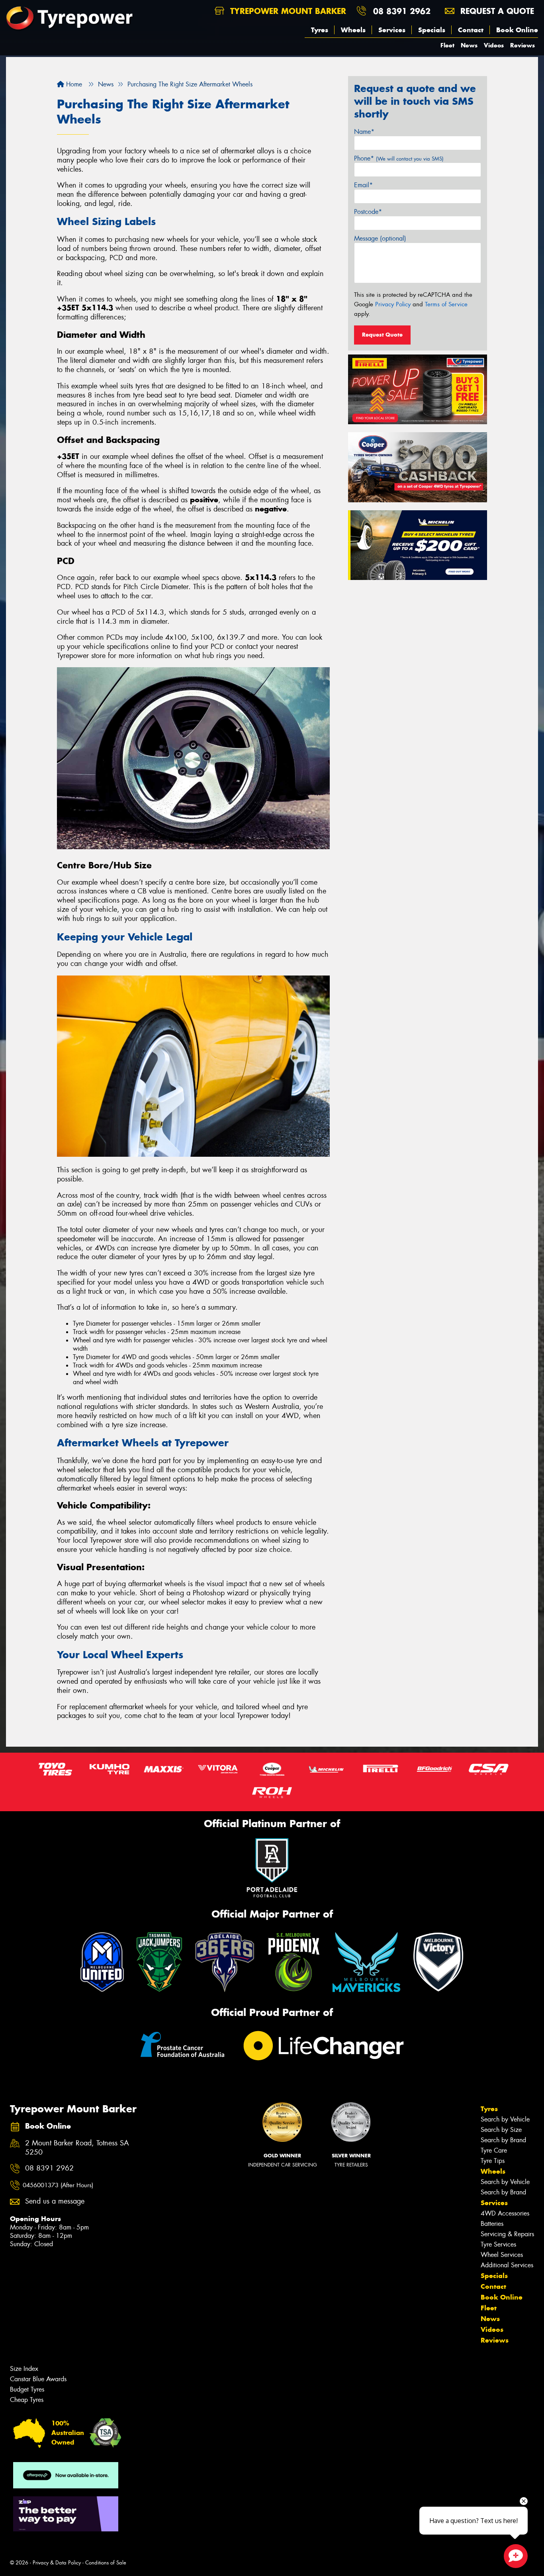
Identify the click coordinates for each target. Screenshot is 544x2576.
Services (392, 30)
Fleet (447, 45)
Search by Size (501, 2130)
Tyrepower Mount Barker (287, 11)
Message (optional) (380, 238)
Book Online (517, 30)
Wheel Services (502, 2255)
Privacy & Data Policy (57, 2563)
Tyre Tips (493, 2161)
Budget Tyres (27, 2389)
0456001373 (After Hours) (58, 2185)
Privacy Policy (393, 304)
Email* (363, 185)
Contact (471, 30)
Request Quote (382, 335)
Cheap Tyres (27, 2400)
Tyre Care (494, 2150)
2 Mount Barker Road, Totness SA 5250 (77, 2148)
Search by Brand (503, 2140)
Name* (364, 132)
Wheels (353, 30)
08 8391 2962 (402, 11)
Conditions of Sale (106, 2563)
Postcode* (368, 212)
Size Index (24, 2369)
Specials (432, 30)
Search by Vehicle (505, 2119)
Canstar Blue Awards (38, 2379)
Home (73, 84)
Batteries (492, 2224)
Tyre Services (498, 2244)
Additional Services (507, 2265)
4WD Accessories (505, 2213)
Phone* (399, 158)
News (469, 45)
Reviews (522, 45)
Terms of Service (446, 304)
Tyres (320, 30)
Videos (494, 45)
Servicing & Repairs (507, 2234)
